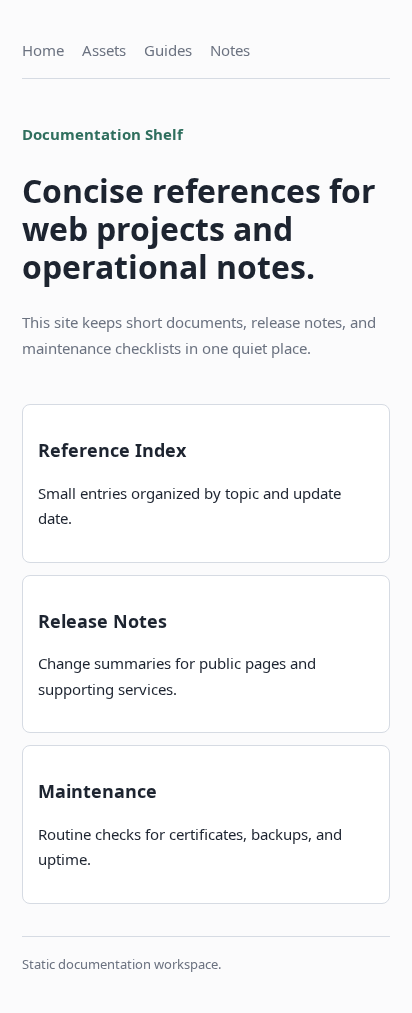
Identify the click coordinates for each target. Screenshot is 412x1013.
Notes (230, 50)
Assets (104, 50)
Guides (168, 50)
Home (43, 50)
